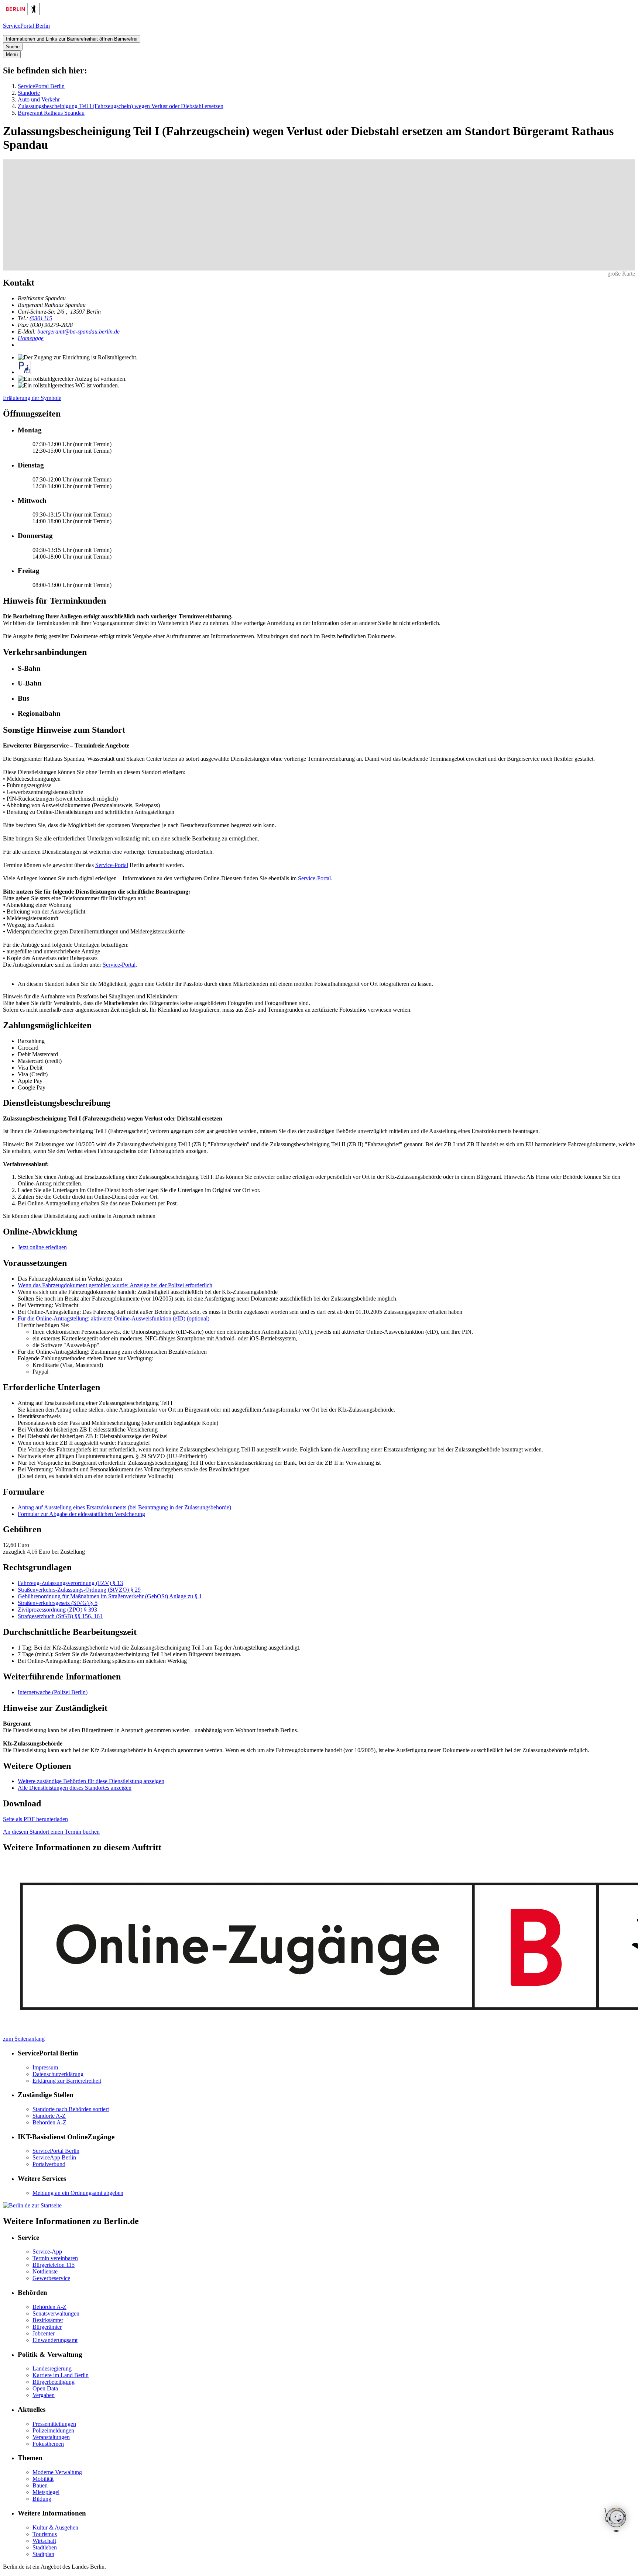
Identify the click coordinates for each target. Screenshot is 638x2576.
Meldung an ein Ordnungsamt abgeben (78, 2193)
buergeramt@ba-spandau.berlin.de (78, 332)
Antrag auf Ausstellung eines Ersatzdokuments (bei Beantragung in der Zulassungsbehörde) (124, 1507)
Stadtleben (45, 2547)
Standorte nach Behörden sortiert (71, 2109)
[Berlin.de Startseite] (21, 13)
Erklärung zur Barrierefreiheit (67, 2081)
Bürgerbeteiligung (54, 2382)
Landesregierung (52, 2368)
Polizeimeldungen (53, 2430)
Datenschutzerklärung (58, 2074)
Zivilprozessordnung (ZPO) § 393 (57, 1610)
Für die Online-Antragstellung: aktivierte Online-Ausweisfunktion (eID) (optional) (114, 1318)
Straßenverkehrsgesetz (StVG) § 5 (58, 1603)
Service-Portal (112, 865)
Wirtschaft (44, 2541)
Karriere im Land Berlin (61, 2375)
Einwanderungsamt (55, 2340)
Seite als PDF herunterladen (35, 1819)
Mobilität (43, 2479)
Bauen (40, 2485)
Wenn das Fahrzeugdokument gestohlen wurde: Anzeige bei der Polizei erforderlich (115, 1285)
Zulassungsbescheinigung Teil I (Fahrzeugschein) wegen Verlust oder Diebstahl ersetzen (121, 106)
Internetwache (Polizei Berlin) (53, 1692)
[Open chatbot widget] (616, 2520)
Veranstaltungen (51, 2437)
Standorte (29, 93)
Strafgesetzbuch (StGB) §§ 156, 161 (60, 1616)
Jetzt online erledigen (42, 1247)
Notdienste (45, 2271)
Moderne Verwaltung (57, 2472)
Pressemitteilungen (54, 2424)
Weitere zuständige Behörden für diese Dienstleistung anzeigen (91, 1781)
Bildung (42, 2499)
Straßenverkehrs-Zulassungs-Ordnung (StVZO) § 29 (79, 1590)
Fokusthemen (48, 2444)
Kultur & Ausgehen (55, 2527)
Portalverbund (49, 2164)
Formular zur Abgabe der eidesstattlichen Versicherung (81, 1514)
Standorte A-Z (49, 2116)
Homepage (31, 338)
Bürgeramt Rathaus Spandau (51, 113)
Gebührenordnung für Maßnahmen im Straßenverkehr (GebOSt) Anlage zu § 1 (110, 1596)
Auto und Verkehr (39, 99)
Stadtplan (43, 2554)
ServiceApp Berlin (54, 2157)
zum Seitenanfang (24, 2039)
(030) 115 (41, 318)
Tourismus (45, 2534)
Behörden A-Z (49, 2122)
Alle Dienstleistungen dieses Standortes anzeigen (75, 1788)
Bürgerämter (47, 2327)
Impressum (45, 2067)
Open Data (45, 2388)
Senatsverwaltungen (56, 2313)
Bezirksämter (48, 2320)
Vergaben (44, 2395)
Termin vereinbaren (55, 2258)
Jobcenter (44, 2333)
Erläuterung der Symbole (32, 398)
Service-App (47, 2252)
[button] (326, 669)
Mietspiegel (46, 2492)
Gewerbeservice (51, 2278)
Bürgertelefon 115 (54, 2265)
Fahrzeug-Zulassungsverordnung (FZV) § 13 (70, 1583)
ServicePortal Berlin (41, 86)
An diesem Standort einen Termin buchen (51, 1832)
